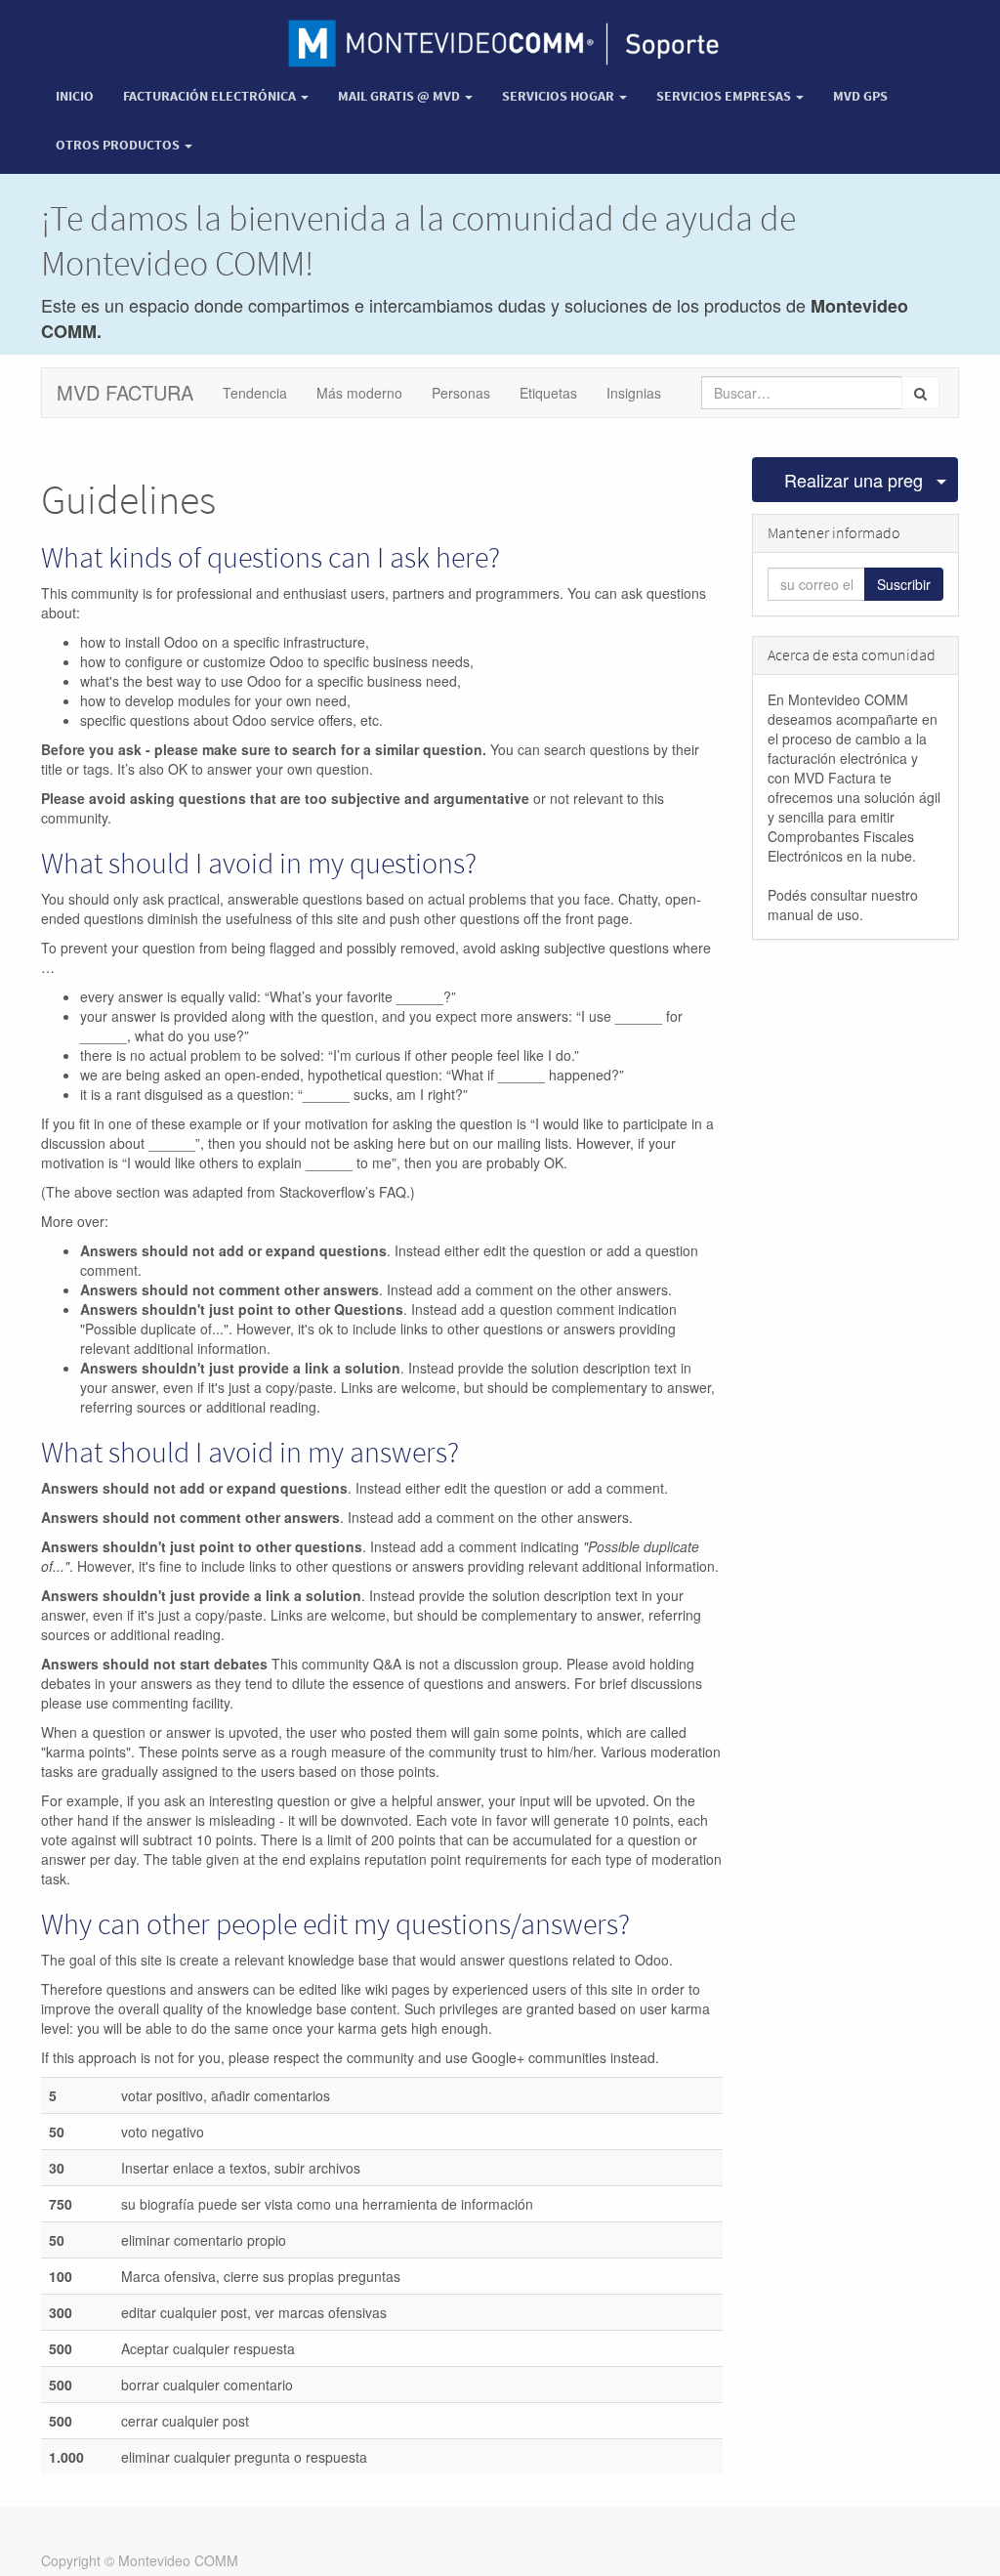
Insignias (634, 393)
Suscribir (904, 584)
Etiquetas (548, 393)
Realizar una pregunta (854, 480)
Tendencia (255, 393)
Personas (461, 393)
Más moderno (359, 393)
